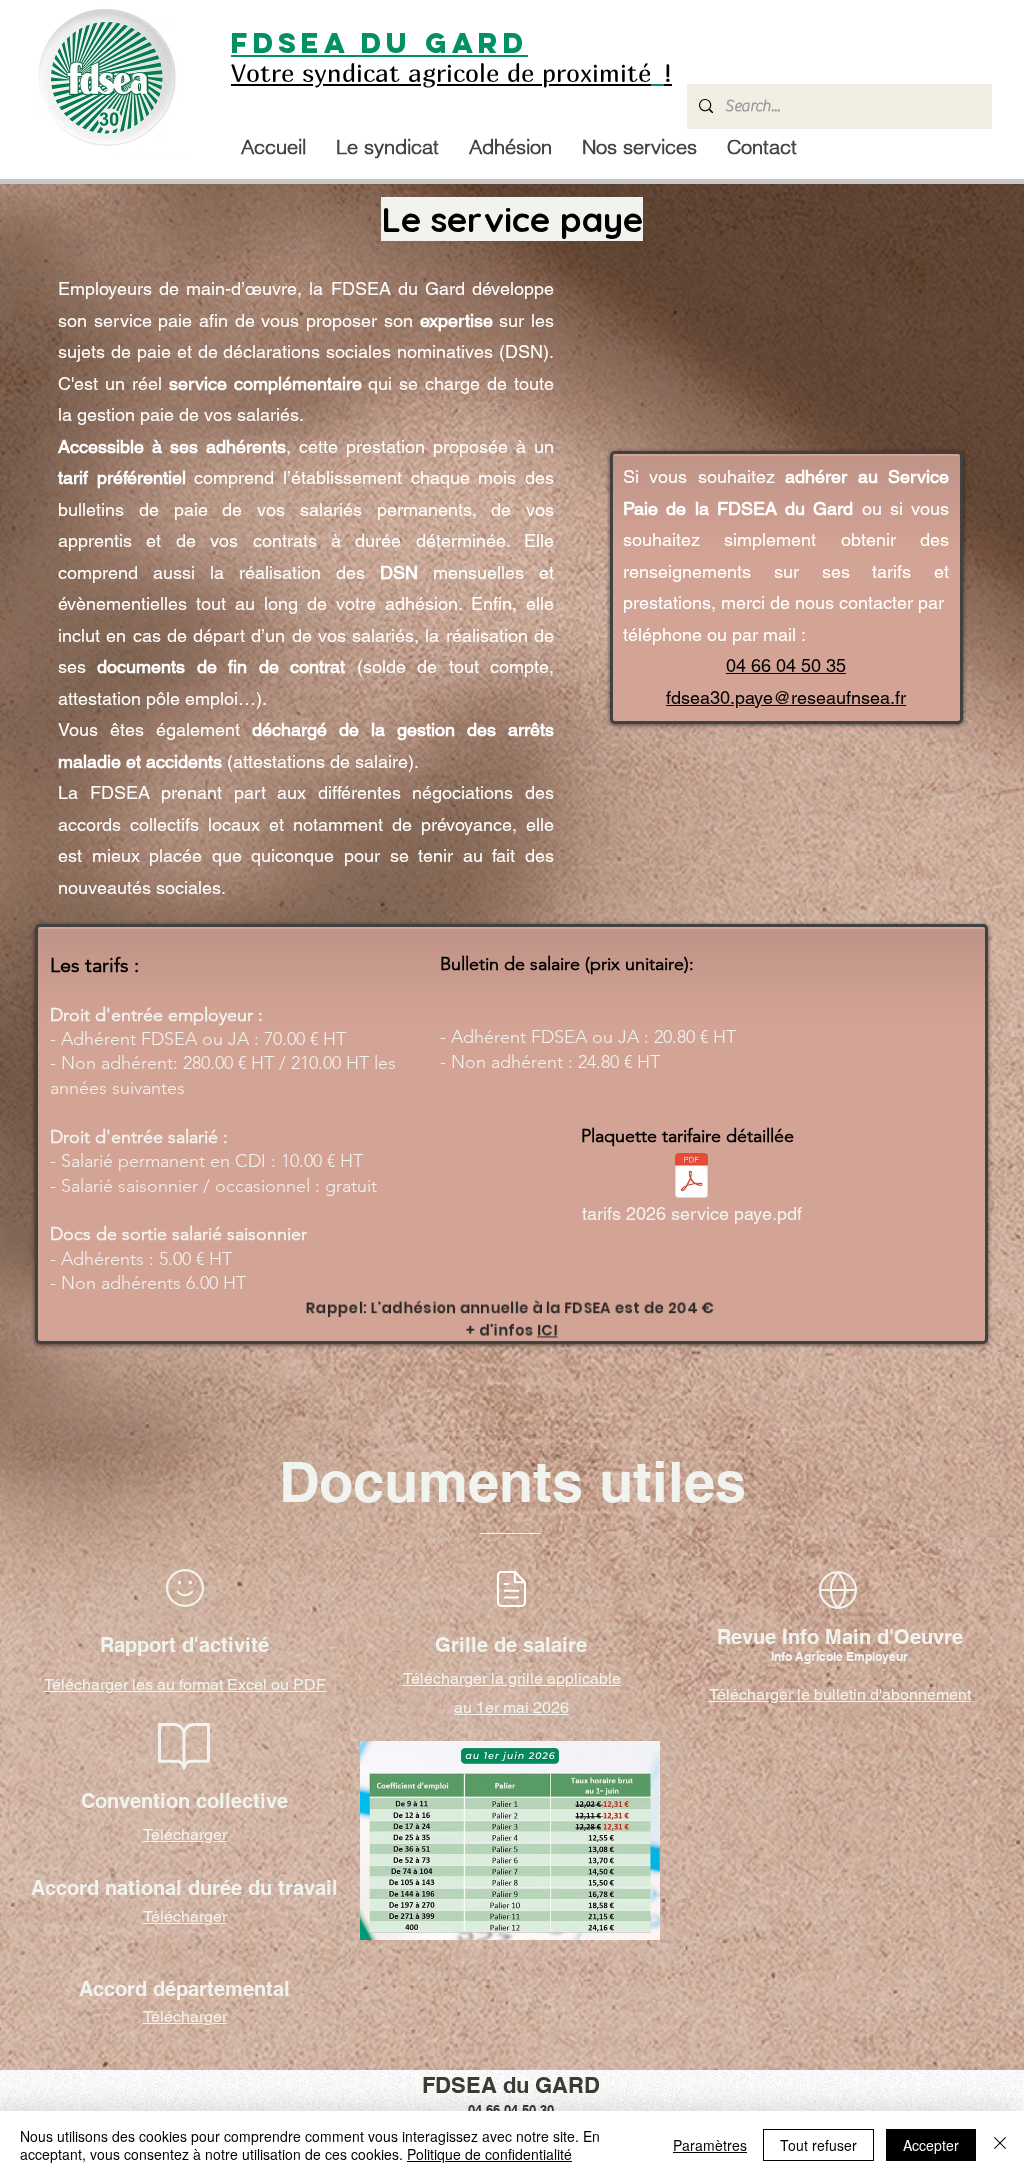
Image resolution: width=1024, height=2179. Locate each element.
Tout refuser (818, 2145)
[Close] (1000, 2145)
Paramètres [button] (710, 2145)
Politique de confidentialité (489, 2154)
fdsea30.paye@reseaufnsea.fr (786, 697)
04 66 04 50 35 (786, 665)
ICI (547, 1329)
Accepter (931, 2145)
